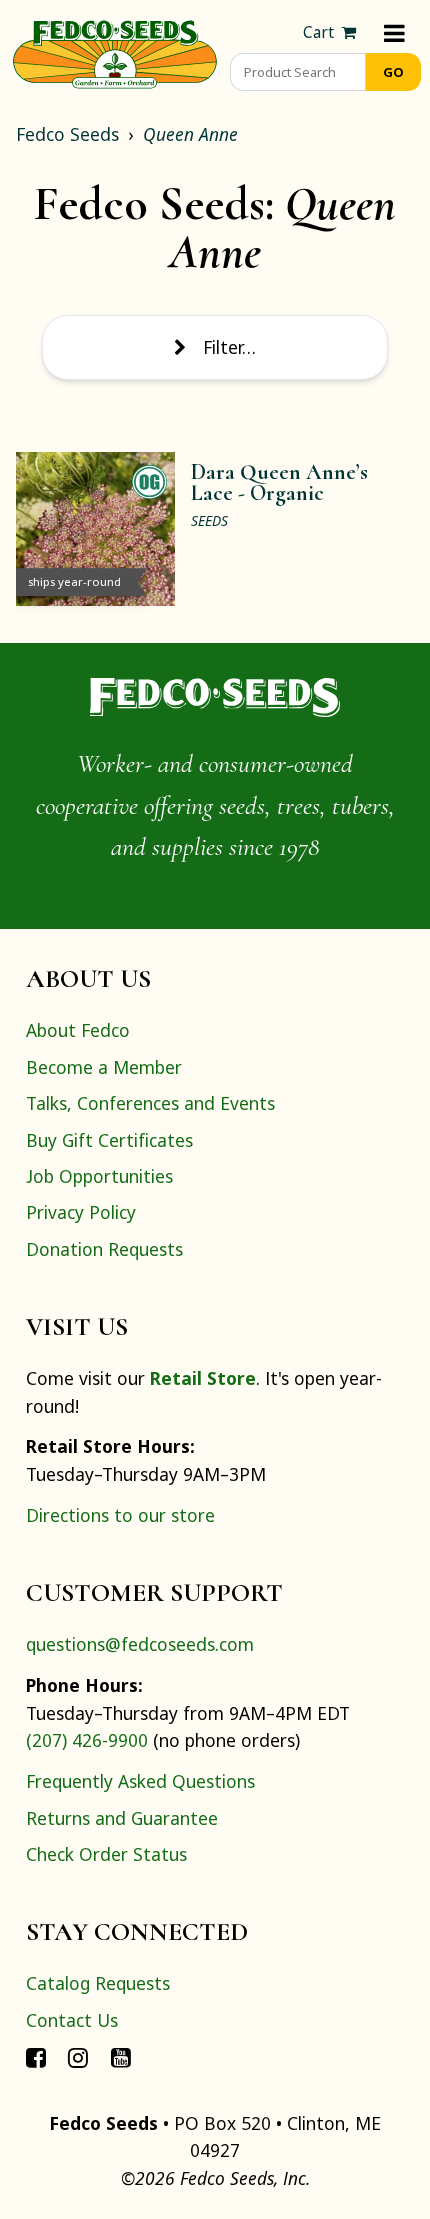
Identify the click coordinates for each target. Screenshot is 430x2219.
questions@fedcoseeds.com (140, 1644)
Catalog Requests (98, 1983)
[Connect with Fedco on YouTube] (121, 2056)
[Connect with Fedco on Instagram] (78, 2056)
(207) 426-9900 (87, 1740)
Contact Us (72, 2020)
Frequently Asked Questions (140, 1781)
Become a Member (104, 1067)
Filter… (229, 347)
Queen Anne (190, 134)
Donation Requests (104, 1249)
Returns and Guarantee (122, 1818)
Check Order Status (106, 1854)
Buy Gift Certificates (109, 1140)
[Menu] (394, 32)
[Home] (115, 52)
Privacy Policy (81, 1212)
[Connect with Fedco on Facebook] (36, 2056)
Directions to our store (120, 1515)
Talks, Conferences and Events (150, 1103)
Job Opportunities (99, 1176)
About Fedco (78, 1030)
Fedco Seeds (67, 134)
